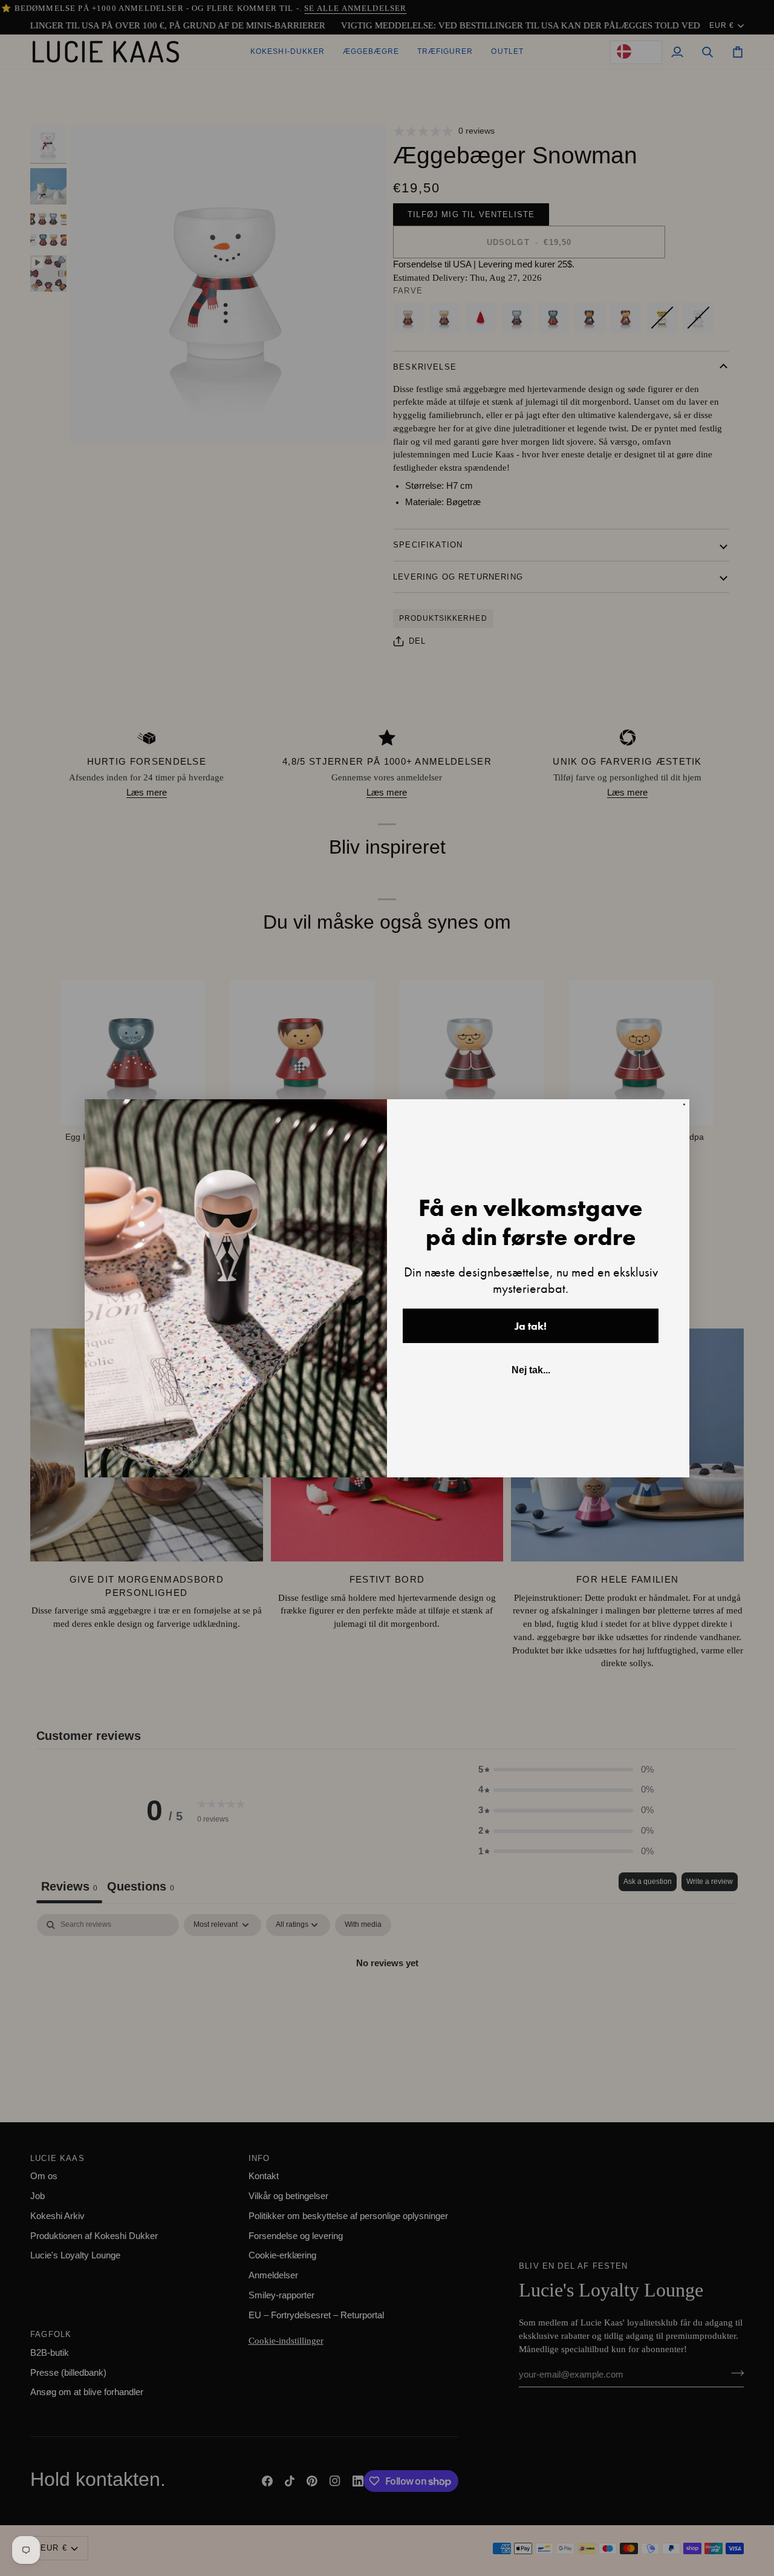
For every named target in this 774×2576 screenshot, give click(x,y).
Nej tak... (531, 1370)
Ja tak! (531, 1326)
